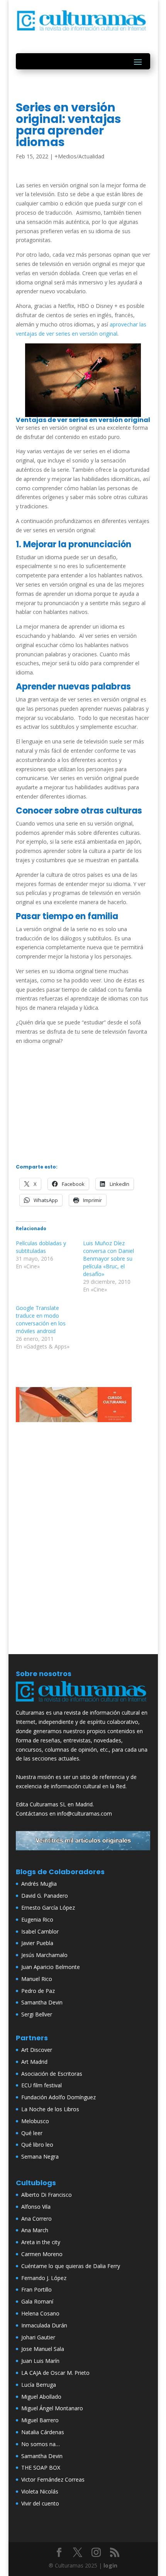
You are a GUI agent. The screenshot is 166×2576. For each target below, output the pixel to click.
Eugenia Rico (37, 1919)
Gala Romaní (37, 2301)
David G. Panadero (45, 1896)
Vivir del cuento (40, 2503)
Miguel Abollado (41, 2397)
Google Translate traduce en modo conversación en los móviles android (41, 1319)
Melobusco (35, 2121)
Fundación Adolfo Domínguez (58, 2097)
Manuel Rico (37, 1979)
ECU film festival (41, 2085)
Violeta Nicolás (40, 2491)
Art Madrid (34, 2062)
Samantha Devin (42, 2002)
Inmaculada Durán (44, 2325)
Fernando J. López (44, 2278)
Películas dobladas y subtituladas (41, 1247)
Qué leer (32, 2133)
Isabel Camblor (40, 1931)
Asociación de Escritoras (52, 2074)
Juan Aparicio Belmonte (51, 1967)
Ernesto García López (48, 1908)
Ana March (35, 2230)
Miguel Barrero (40, 2420)
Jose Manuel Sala (43, 2349)
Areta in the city (41, 2242)
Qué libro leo (37, 2145)
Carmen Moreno (42, 2254)
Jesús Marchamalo (44, 1955)
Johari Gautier (38, 2337)
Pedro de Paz (38, 1991)
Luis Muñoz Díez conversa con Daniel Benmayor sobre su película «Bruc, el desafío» (108, 1259)
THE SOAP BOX (41, 2468)
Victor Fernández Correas (53, 2479)
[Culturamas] (83, 1704)
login (110, 2565)
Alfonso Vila (36, 2207)
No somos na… (41, 2444)
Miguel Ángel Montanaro (52, 2408)
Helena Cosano (40, 2313)
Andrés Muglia (39, 1884)
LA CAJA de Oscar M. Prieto (55, 2373)
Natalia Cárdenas (43, 2432)
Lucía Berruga (39, 2385)
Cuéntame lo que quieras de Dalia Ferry (71, 2266)
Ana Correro (36, 2219)
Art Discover (37, 2050)
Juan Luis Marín (40, 2361)
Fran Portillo (36, 2289)
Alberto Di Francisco (47, 2195)
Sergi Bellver (37, 2014)
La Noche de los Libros (50, 2109)
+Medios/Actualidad (79, 156)
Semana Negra (40, 2156)
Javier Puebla (37, 1943)
